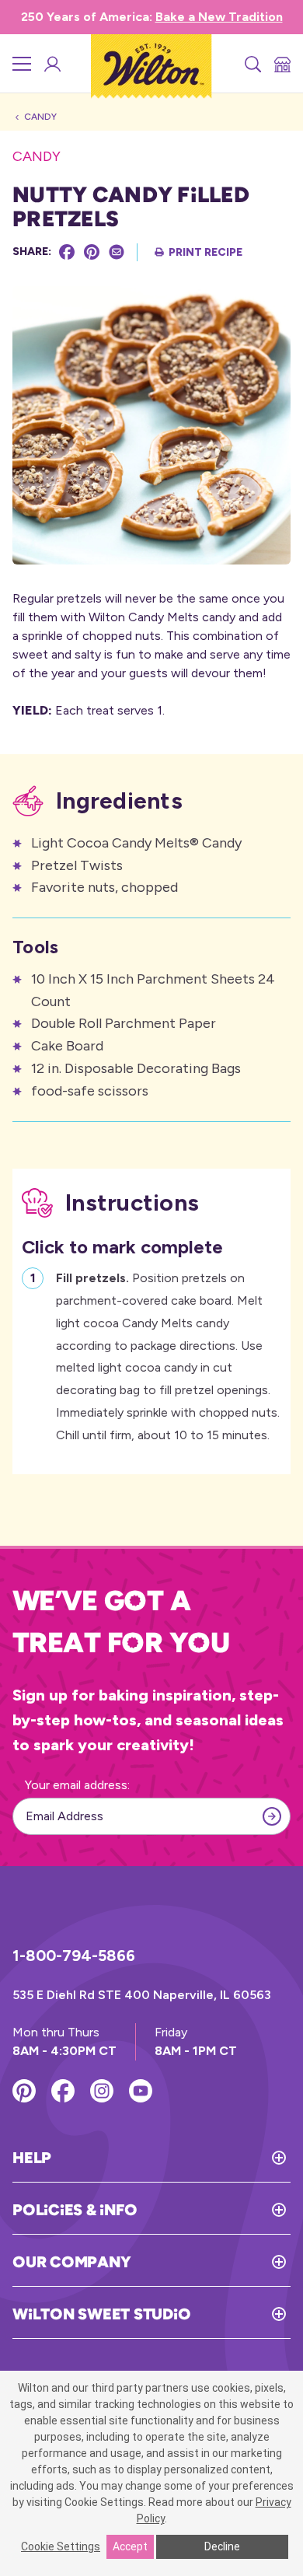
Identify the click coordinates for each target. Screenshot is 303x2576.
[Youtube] (141, 2091)
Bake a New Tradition (219, 17)
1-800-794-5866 (74, 1956)
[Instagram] (102, 2091)
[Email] (117, 252)
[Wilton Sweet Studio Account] (51, 64)
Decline (222, 2546)
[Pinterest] (92, 252)
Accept (130, 2546)
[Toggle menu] (22, 64)
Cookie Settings (61, 2546)
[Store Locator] (281, 64)
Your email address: (77, 1785)
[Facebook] (67, 252)
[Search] (252, 64)
